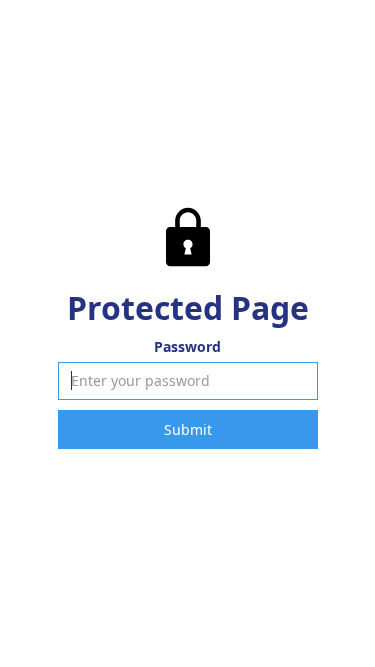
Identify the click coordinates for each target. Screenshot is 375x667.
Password (187, 346)
